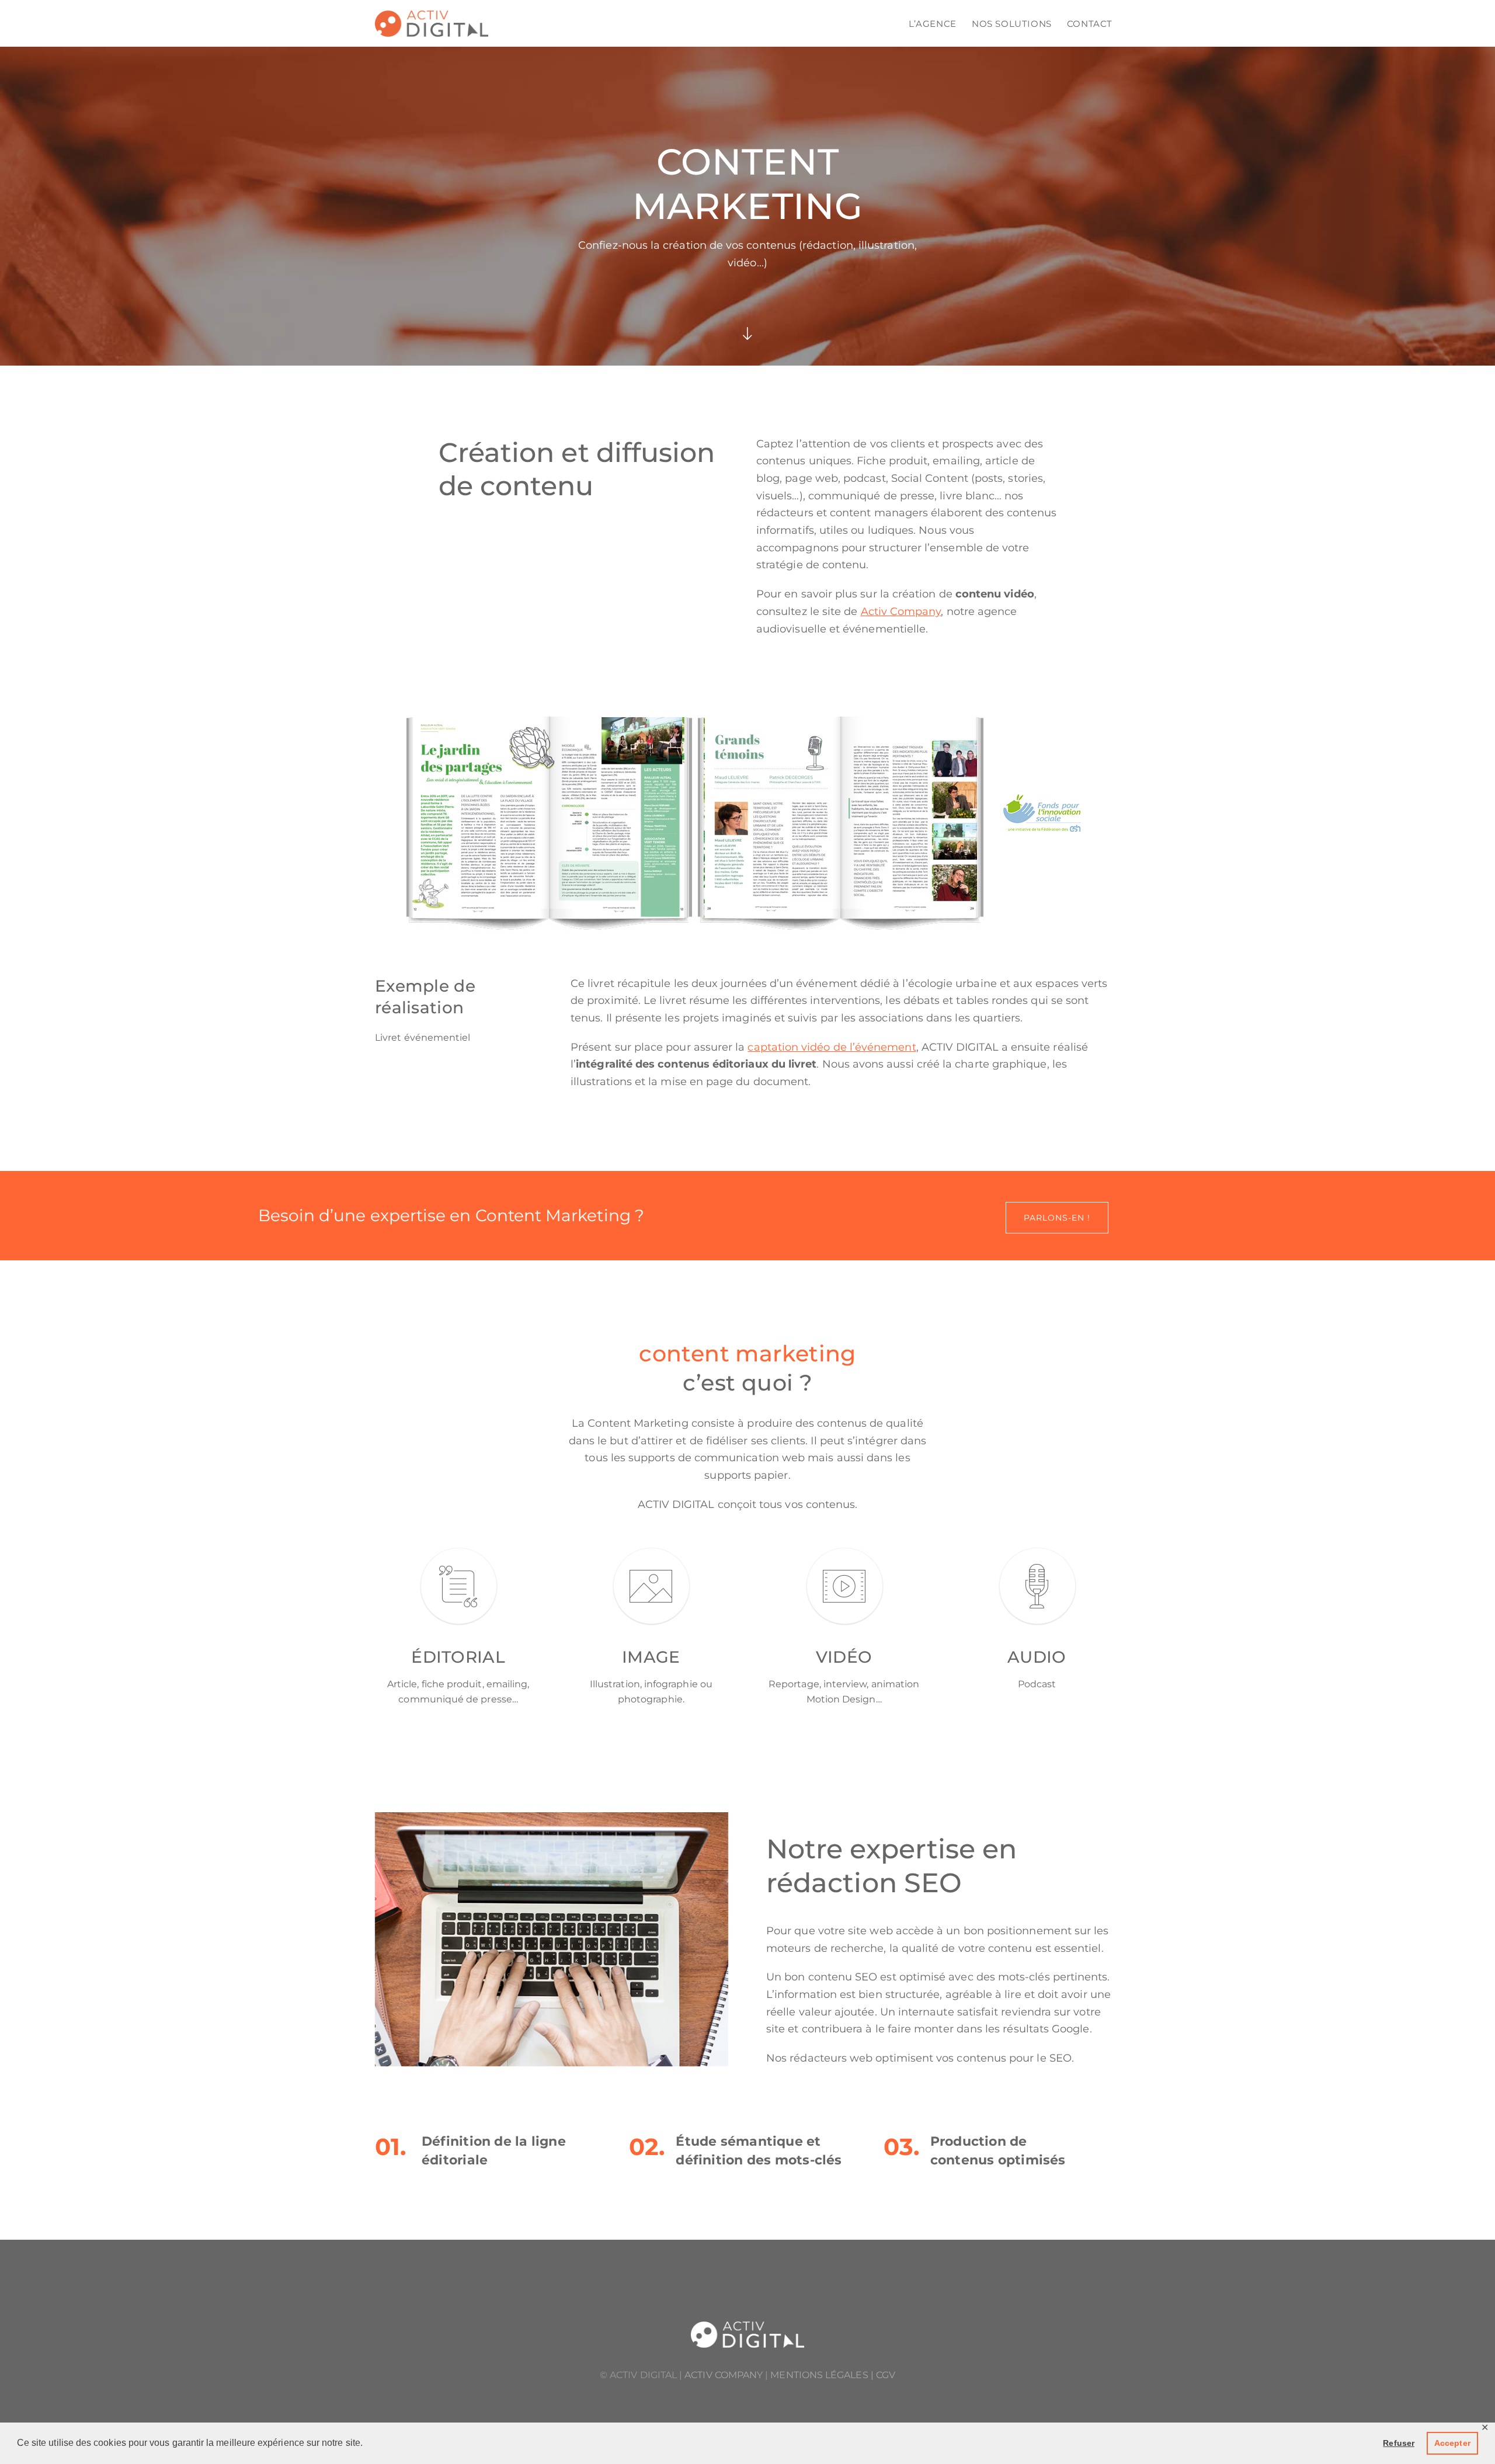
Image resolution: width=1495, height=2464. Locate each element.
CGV (886, 2375)
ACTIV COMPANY (724, 2375)
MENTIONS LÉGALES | (823, 2375)
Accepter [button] (1452, 2443)
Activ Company (901, 611)
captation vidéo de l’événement (832, 1047)
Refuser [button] (1399, 2443)
